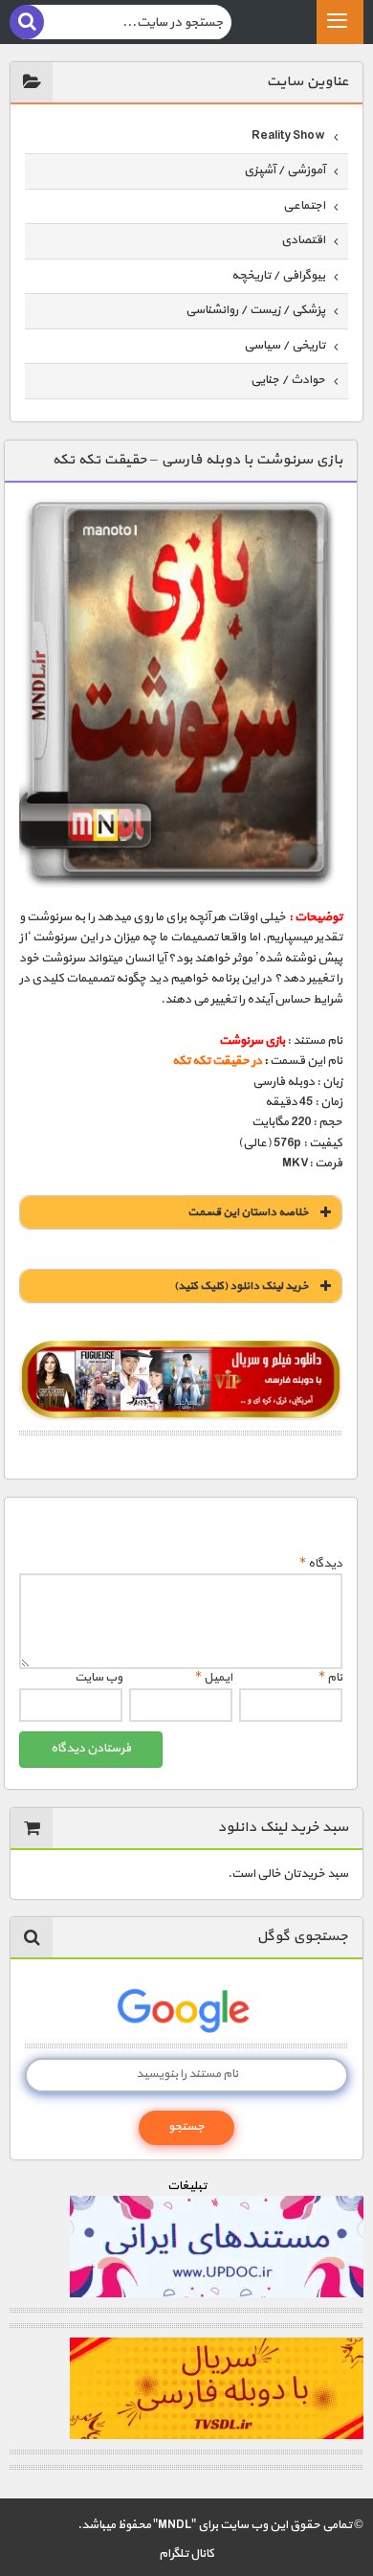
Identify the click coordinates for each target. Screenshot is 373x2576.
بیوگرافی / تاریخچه (278, 276)
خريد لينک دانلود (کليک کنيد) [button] (241, 1286)
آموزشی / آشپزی (285, 170)
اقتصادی (303, 240)
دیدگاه (321, 1564)
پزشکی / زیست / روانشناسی (255, 310)
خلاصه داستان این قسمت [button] (248, 1212)
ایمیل (214, 1678)
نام (330, 1678)
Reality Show (288, 136)
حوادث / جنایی (288, 380)
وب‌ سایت (99, 1678)
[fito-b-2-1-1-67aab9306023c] (181, 1381)
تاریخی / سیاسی (285, 346)
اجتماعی (304, 206)
